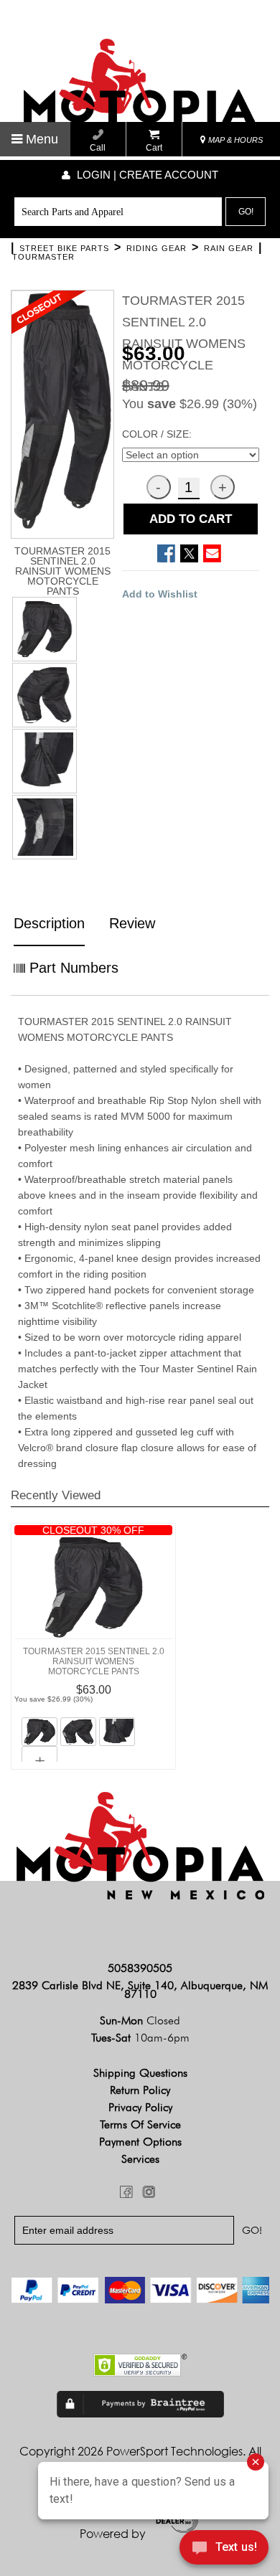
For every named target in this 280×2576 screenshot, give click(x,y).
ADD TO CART (191, 519)
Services (140, 2159)
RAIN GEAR (229, 248)
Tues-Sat (140, 2038)
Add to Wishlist (160, 594)
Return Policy (140, 2090)
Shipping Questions (140, 2073)
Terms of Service (140, 2124)
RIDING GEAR (157, 248)
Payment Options (140, 2142)
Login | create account (146, 175)
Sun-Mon (140, 2020)
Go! (246, 212)
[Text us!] (224, 2549)
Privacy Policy (140, 2107)
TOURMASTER (43, 257)
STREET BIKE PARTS (64, 248)
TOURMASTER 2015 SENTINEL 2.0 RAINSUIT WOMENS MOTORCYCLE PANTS (94, 1661)
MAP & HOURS (234, 140)
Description (49, 923)
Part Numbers (72, 968)
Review (132, 923)
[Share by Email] (212, 553)
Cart (154, 148)
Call (98, 148)
